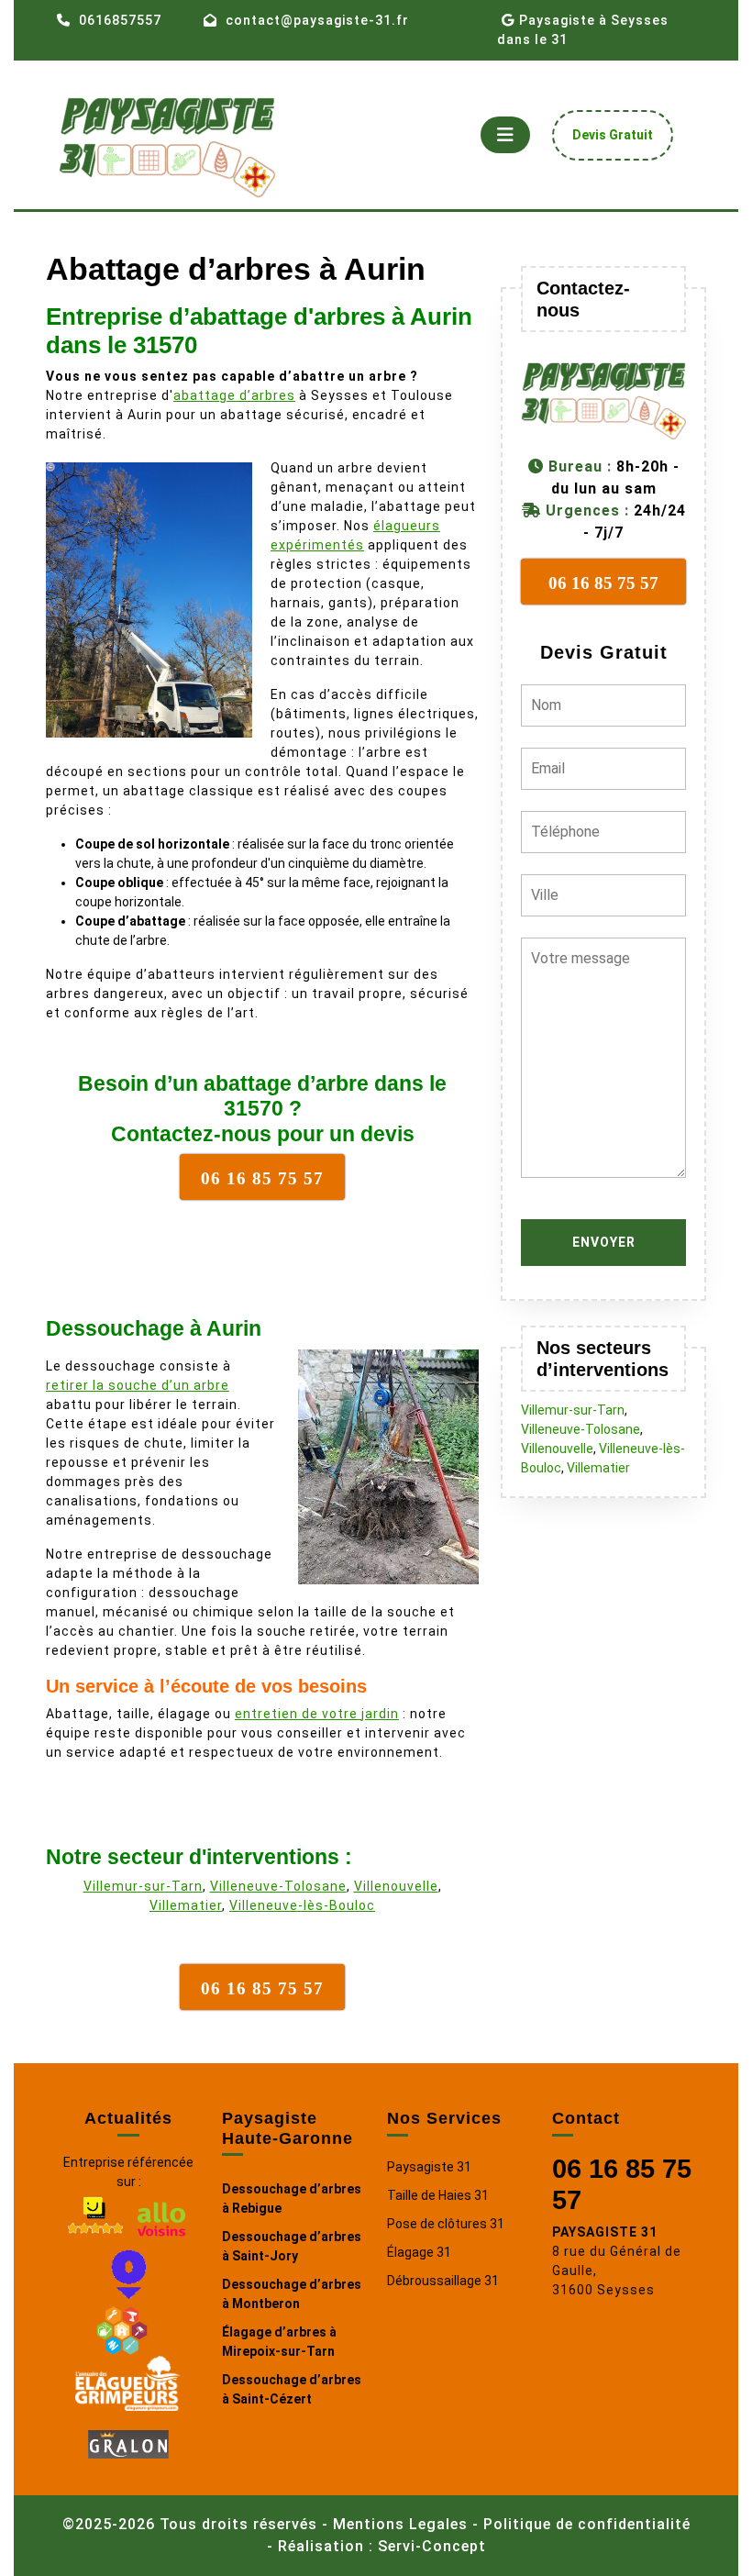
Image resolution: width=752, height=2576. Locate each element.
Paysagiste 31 (429, 2167)
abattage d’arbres (234, 395)
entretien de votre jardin (317, 1714)
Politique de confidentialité (587, 2524)
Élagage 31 (419, 2252)
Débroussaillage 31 (443, 2281)
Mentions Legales (400, 2524)
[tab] (505, 135)
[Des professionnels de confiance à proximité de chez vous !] (122, 2327)
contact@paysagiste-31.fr (317, 20)
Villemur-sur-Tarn (143, 1886)
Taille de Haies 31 (438, 2195)
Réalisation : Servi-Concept (382, 2546)
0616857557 (120, 20)
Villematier (186, 1905)
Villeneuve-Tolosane (278, 1886)
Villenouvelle (396, 1886)
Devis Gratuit (619, 140)
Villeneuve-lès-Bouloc (302, 1905)
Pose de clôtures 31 (446, 2224)
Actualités (128, 2118)
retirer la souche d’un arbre (138, 1385)
